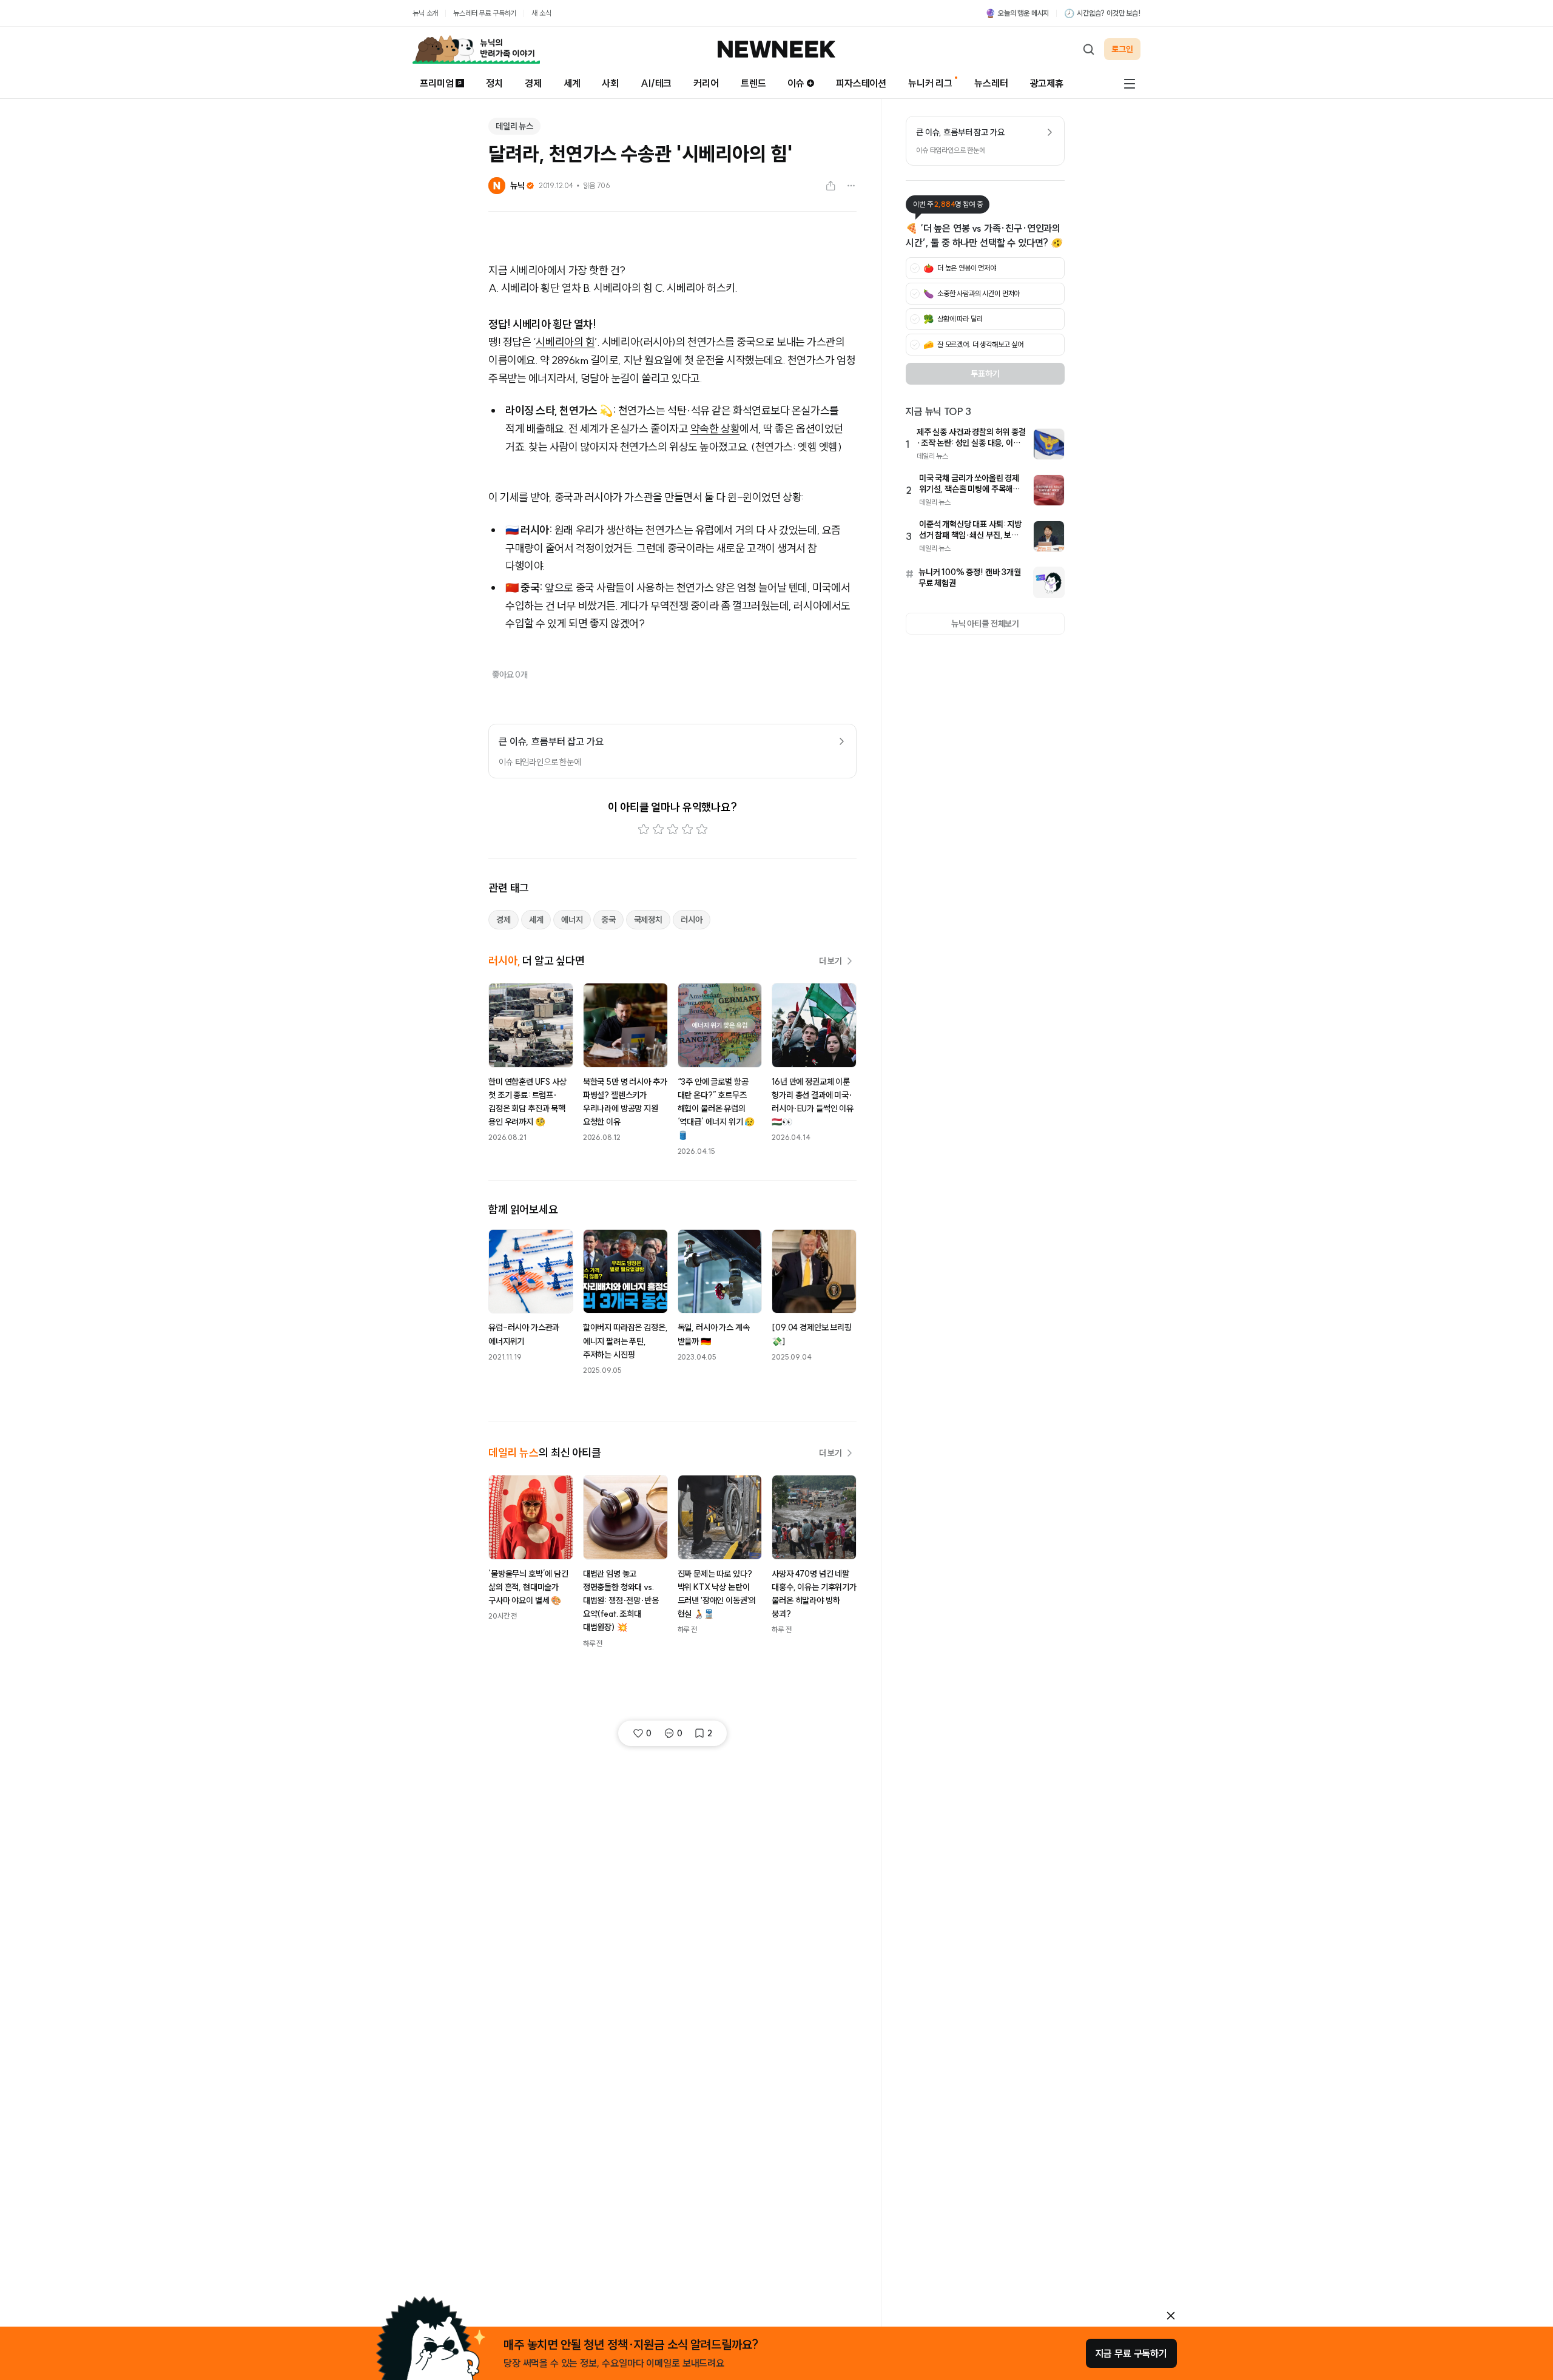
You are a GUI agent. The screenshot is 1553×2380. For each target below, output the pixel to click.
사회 (610, 83)
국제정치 (648, 920)
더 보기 (830, 961)
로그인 (1122, 49)
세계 (572, 83)
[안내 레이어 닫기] (1171, 2316)
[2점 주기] (658, 829)
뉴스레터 (991, 83)
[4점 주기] (687, 829)
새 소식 (541, 13)
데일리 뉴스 (514, 126)
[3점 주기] (673, 829)
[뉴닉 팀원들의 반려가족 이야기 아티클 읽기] (476, 49)
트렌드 (753, 83)
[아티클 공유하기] (830, 186)
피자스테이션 (861, 83)
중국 (608, 920)
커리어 (706, 83)
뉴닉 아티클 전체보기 (985, 624)
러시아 (692, 920)
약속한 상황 (715, 429)
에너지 (572, 920)
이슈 (796, 83)
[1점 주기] (644, 829)
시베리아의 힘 (565, 342)
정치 (494, 83)
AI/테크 (656, 83)
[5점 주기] (702, 829)
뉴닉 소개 (425, 13)
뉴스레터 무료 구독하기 (485, 13)
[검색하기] (1088, 49)
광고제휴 (1047, 83)
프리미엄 (436, 83)
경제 (533, 83)
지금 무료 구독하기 (1131, 2353)
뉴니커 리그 (930, 83)
